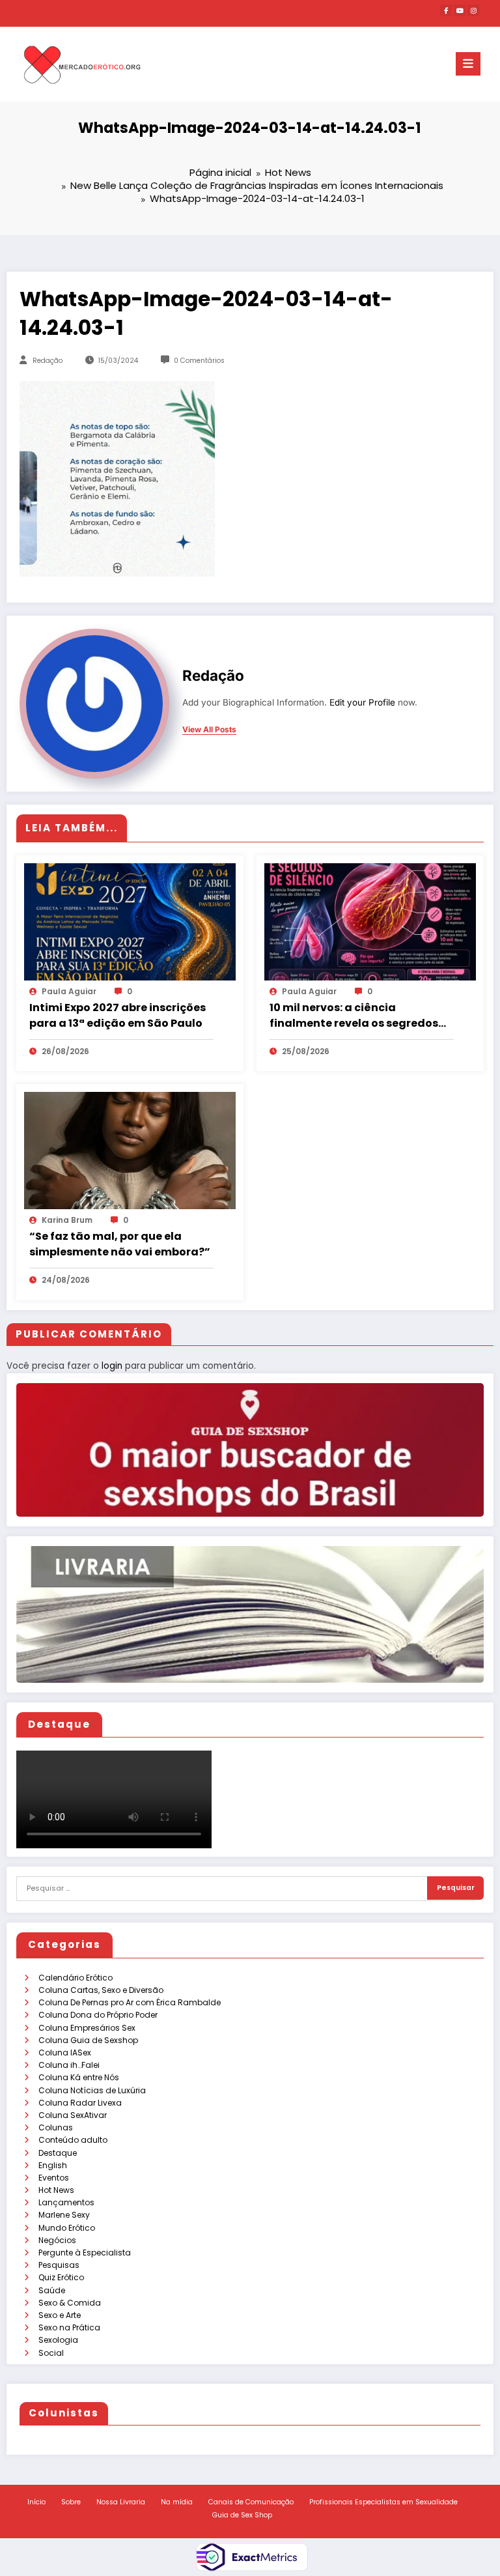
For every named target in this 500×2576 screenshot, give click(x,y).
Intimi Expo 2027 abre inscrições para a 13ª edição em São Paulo (118, 1015)
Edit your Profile (362, 702)
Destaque (58, 2153)
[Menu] (468, 64)
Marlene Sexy (64, 2215)
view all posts (209, 730)
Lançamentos (66, 2202)
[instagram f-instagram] (473, 10)
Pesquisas (59, 2265)
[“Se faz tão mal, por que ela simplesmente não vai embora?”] (130, 1150)
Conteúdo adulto (73, 2140)
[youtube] (460, 10)
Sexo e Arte (60, 2315)
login (112, 1366)
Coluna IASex (65, 2053)
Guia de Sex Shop (242, 2515)
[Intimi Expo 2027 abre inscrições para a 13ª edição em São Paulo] (130, 921)
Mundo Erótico (67, 2228)
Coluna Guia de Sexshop (88, 2040)
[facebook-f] (446, 10)
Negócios (57, 2240)
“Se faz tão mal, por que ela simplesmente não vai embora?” (120, 1244)
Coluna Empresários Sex (87, 2028)
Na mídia (177, 2502)
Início (36, 2502)
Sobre (71, 2502)
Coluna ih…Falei (69, 2065)
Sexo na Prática (69, 2327)
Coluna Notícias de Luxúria (92, 2090)
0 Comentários (199, 361)
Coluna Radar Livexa (80, 2103)
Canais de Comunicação (251, 2502)
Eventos (54, 2178)
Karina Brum (67, 1220)
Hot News (56, 2190)
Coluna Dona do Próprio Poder (98, 2015)
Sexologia (58, 2340)
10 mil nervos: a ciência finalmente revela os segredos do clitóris (354, 1016)
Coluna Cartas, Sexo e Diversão (101, 1990)
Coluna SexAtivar (73, 2115)
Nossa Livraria (121, 2502)
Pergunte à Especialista (85, 2253)
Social (51, 2353)
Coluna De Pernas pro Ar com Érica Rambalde (130, 2002)
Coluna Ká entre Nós (79, 2077)
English (53, 2165)
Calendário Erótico (76, 1978)
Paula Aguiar (69, 991)
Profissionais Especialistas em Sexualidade (383, 2502)
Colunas (56, 2127)
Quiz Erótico (61, 2277)
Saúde (52, 2290)
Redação (48, 361)
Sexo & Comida (70, 2303)
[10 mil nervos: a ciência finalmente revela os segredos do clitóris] (370, 921)
